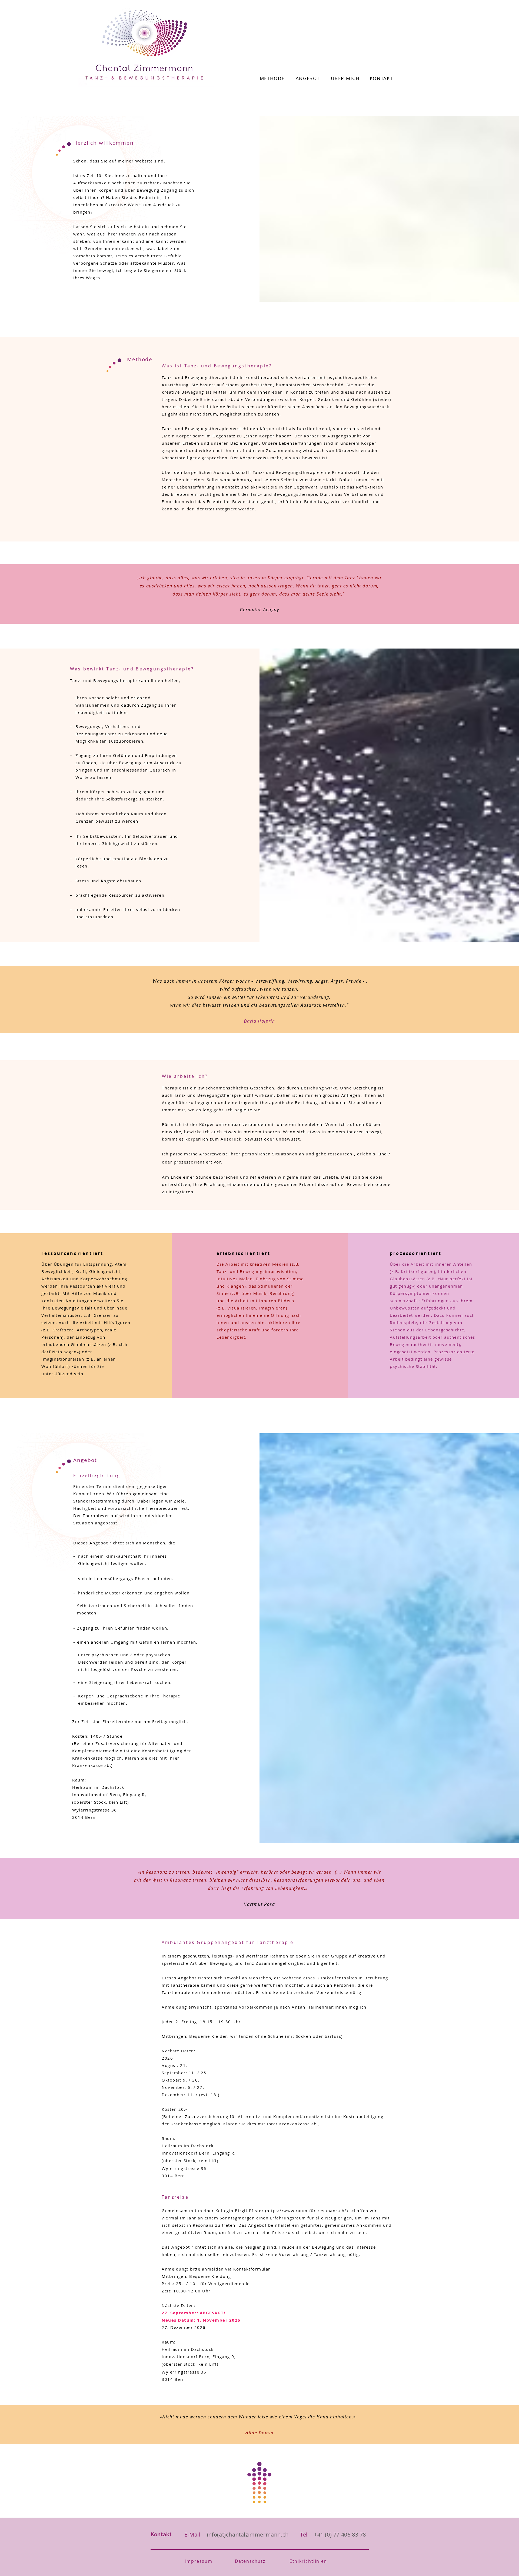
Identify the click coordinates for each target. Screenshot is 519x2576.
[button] (199, 2561)
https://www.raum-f (289, 2211)
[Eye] (259, 2482)
